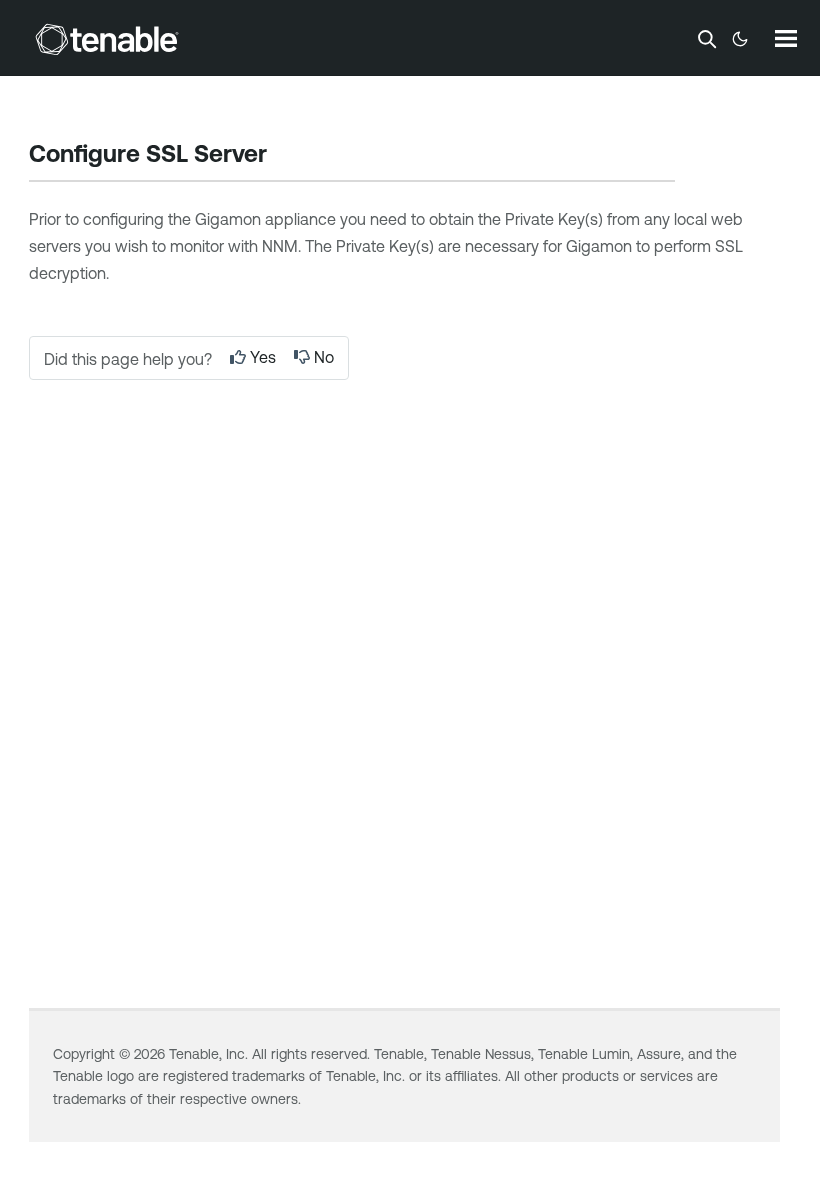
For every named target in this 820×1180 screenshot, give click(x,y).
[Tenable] (107, 39)
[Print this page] (284, 156)
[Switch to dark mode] (740, 39)
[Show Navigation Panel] (786, 38)
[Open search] (707, 39)
